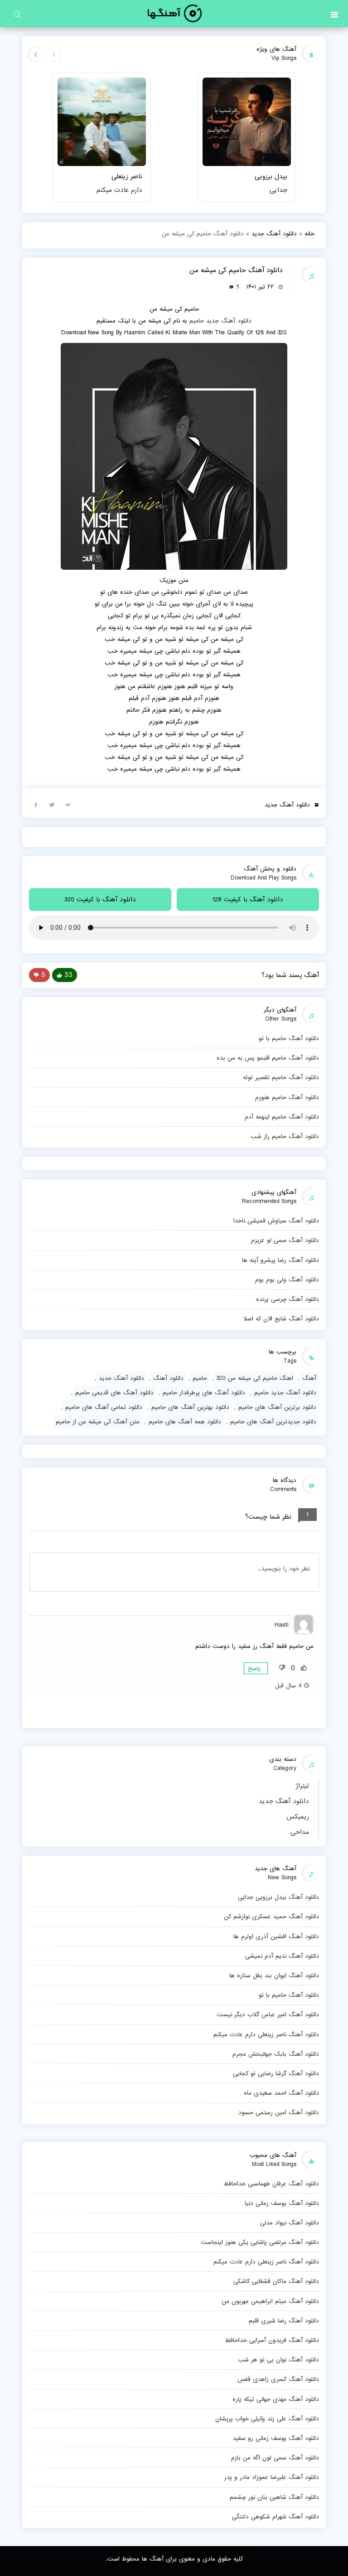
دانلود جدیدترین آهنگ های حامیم (273, 1422)
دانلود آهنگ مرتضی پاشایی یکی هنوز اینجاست (260, 2242)
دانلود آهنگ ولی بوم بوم (287, 1280)
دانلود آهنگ (168, 1378)
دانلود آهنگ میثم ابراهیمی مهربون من (270, 2301)
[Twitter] (52, 804)
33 (68, 975)
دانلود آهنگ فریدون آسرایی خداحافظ (272, 2340)
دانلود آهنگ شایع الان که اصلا (281, 1319)
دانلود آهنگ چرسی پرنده (288, 1299)
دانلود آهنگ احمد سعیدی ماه (281, 2093)
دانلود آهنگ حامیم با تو (289, 1995)
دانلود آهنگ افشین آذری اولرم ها (276, 1936)
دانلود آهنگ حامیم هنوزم (287, 1097)
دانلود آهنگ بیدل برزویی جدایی (278, 1897)
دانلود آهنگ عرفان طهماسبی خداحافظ (271, 2184)
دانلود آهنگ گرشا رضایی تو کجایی (276, 2073)
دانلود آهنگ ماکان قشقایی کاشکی (276, 2281)
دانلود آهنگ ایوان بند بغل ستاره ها (274, 1975)
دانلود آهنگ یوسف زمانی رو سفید (276, 2438)
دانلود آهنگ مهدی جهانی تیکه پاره (276, 2399)
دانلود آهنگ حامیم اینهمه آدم (282, 1117)
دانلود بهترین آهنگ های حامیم (190, 1407)
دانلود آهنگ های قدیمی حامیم (114, 1393)
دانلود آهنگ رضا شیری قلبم (284, 2321)
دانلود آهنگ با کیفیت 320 (100, 899)
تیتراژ (302, 1786)
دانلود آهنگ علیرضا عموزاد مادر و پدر (272, 2477)
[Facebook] (36, 804)
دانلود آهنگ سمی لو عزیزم (285, 1240)
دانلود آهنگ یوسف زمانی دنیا (282, 2203)
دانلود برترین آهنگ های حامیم (277, 1407)
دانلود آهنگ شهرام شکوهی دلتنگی (275, 2517)
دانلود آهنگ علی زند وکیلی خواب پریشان (267, 2419)
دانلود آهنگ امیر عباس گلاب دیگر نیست (268, 2014)
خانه (309, 234)
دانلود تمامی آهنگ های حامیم (104, 1407)
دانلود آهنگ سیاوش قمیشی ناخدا (276, 1221)
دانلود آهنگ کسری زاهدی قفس (278, 2379)
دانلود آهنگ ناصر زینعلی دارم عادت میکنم (266, 2034)
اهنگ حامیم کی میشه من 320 (255, 1378)
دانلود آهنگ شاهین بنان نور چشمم (274, 2497)
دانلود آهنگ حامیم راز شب (285, 1136)
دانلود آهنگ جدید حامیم (285, 1393)
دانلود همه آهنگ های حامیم (185, 1422)
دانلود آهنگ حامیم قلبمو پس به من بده (268, 1058)
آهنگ (309, 1378)
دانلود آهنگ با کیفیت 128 (248, 899)
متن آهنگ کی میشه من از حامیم (98, 1422)
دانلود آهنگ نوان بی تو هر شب (278, 2360)
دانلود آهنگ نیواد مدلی (290, 2223)
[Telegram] (68, 804)
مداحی (300, 1832)
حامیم (197, 321)
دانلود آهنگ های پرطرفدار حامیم (204, 1393)
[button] (334, 14)
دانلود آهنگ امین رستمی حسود (279, 2112)
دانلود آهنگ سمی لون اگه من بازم (275, 2458)
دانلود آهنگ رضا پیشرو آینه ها (280, 1260)
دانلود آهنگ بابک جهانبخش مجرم (276, 2054)
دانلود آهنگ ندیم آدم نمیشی (282, 1956)
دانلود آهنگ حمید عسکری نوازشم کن (271, 1916)
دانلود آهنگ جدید (284, 1801)
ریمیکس (298, 1817)
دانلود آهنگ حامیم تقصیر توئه (281, 1077)
